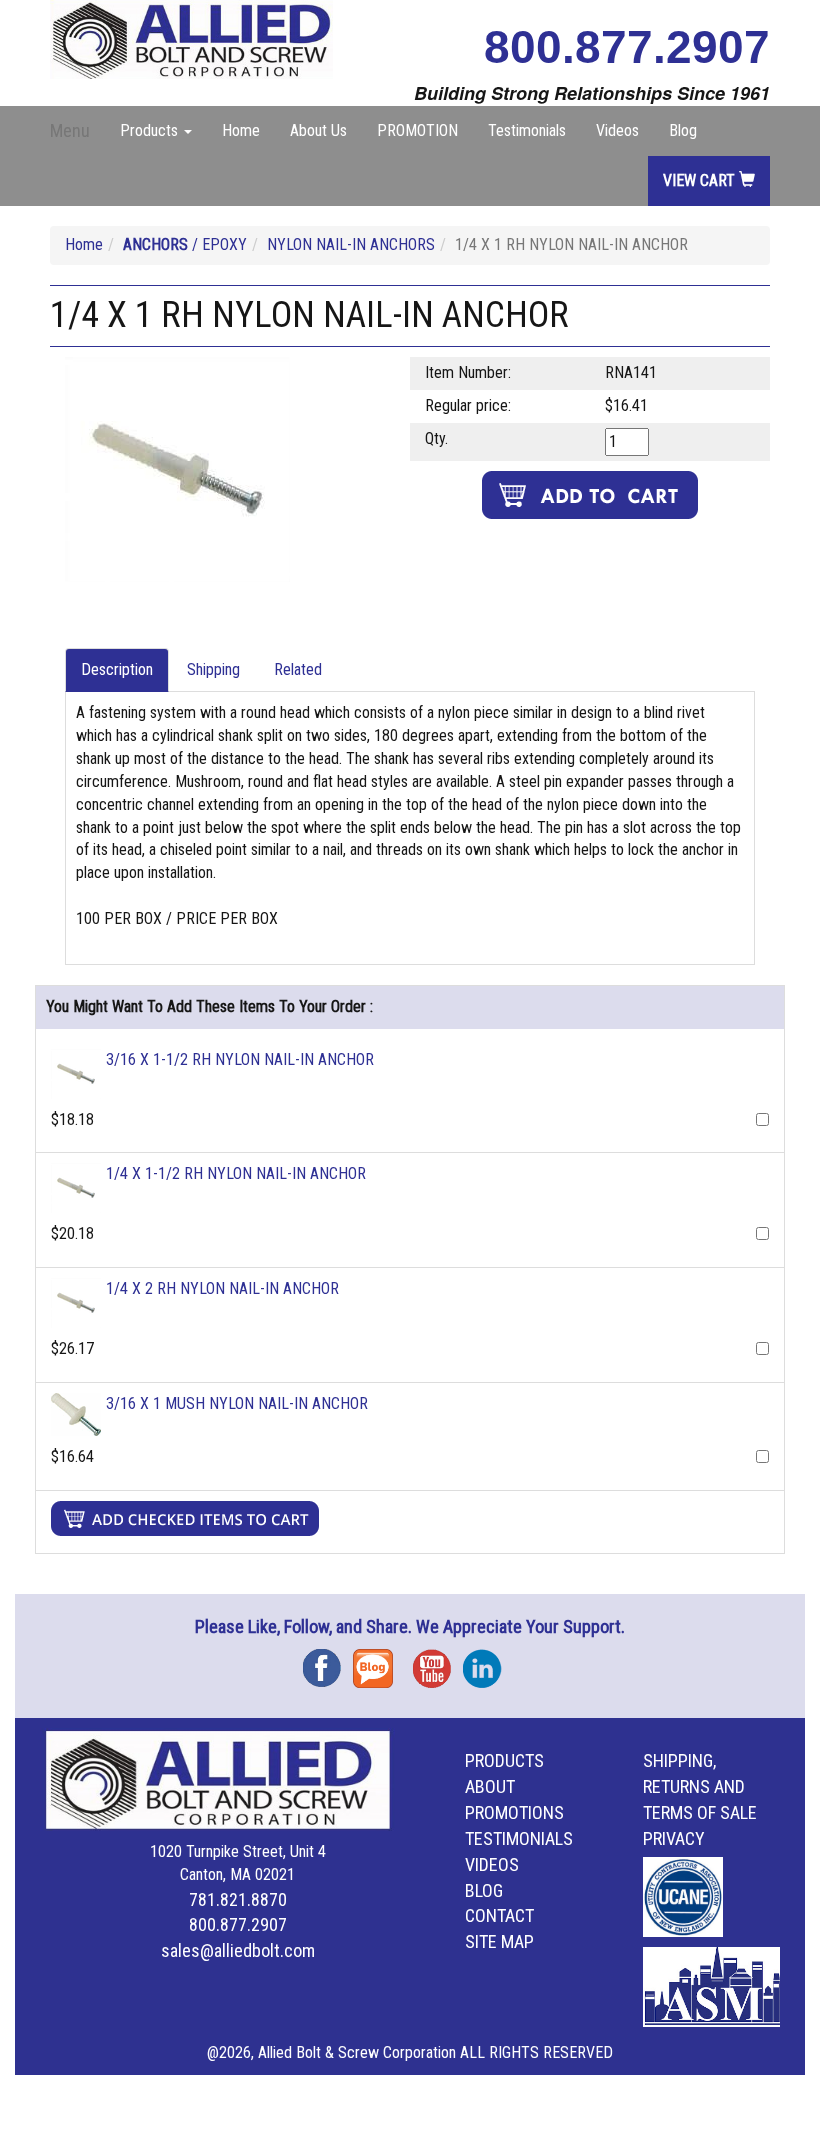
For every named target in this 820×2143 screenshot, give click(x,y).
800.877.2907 (627, 47)
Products (504, 1760)
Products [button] (151, 130)
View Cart (701, 180)
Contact (499, 1915)
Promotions (514, 1812)
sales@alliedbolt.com (238, 1950)
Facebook (328, 1661)
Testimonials (527, 130)
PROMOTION (417, 130)
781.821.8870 (238, 1899)
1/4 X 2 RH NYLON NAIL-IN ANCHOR (222, 1288)
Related (298, 669)
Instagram (488, 1661)
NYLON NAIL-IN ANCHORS (351, 244)
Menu (70, 130)
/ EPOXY (185, 244)
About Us (318, 130)
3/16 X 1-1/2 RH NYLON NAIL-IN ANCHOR (240, 1059)
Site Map (499, 1941)
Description (117, 669)
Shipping (213, 669)
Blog (683, 130)
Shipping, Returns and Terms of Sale (700, 1786)
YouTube (438, 1661)
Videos (617, 130)
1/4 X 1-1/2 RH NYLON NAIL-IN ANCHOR (236, 1173)
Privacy (674, 1838)
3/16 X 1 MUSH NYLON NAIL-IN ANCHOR (237, 1403)
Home (241, 130)
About (490, 1786)
